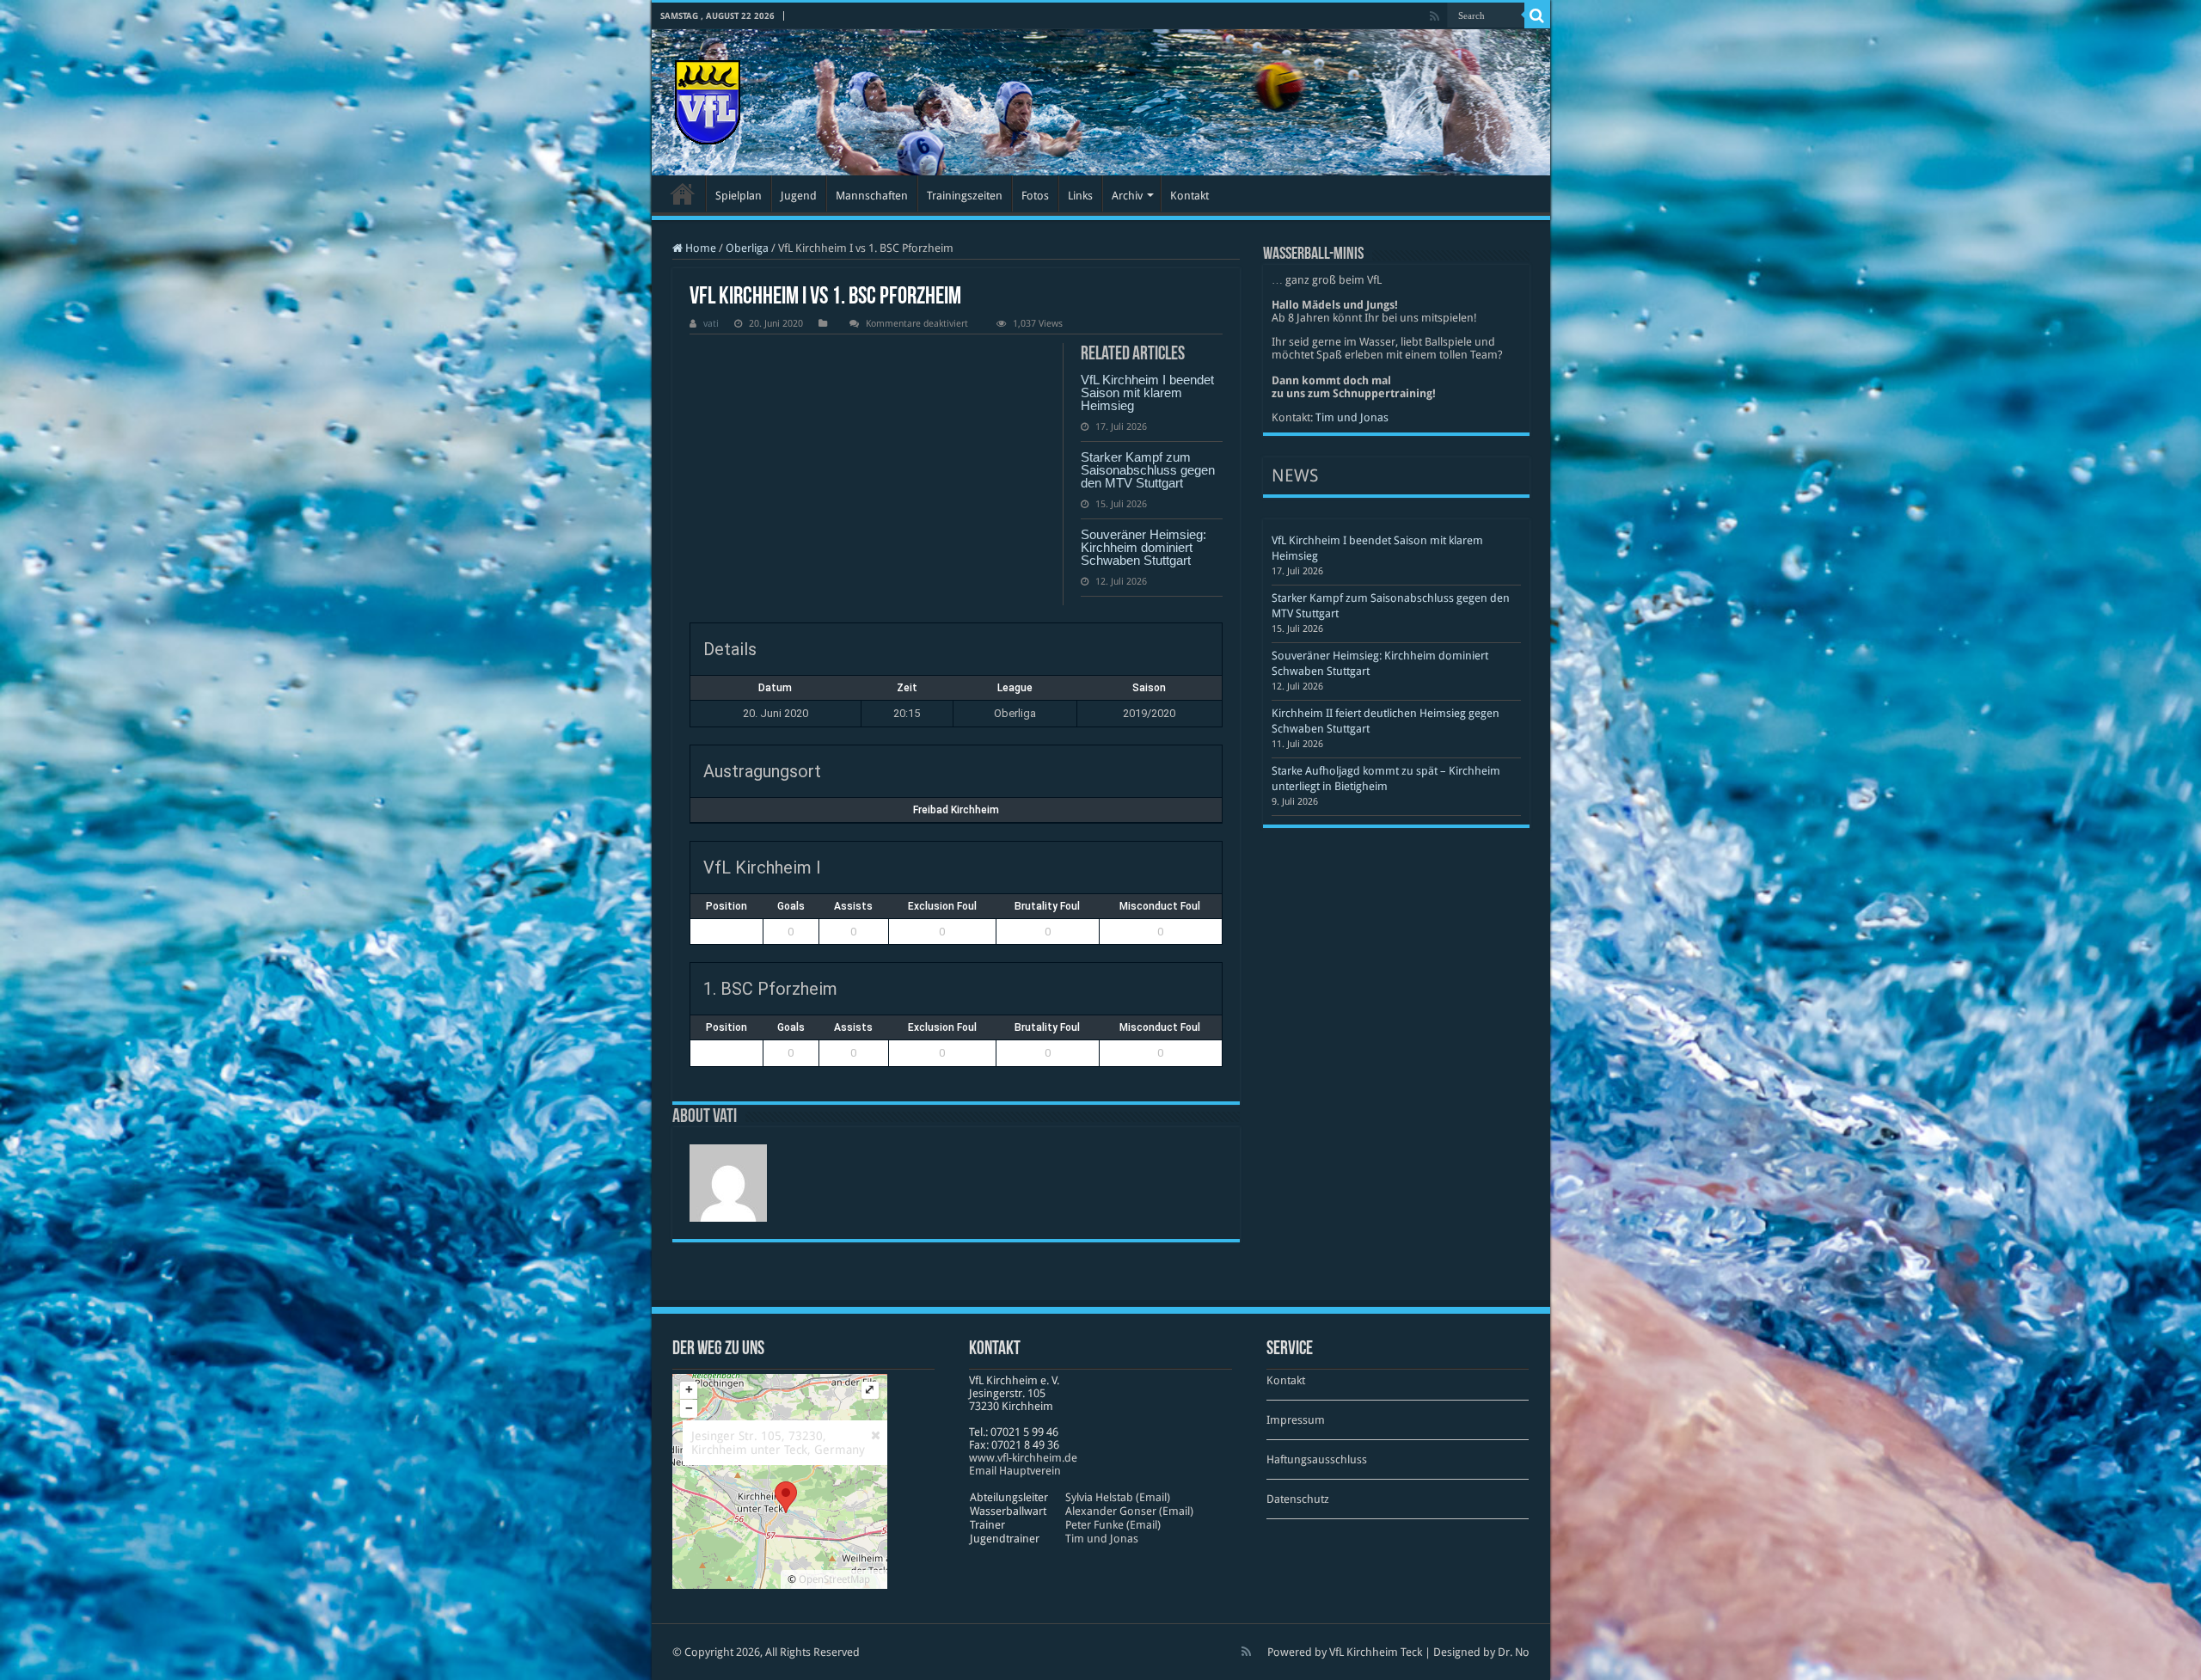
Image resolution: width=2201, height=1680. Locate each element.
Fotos (1035, 196)
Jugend (799, 196)
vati (711, 324)
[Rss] (1435, 16)
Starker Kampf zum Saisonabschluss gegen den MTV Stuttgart (1148, 470)
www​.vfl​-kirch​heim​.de (1023, 1458)
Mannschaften (872, 196)
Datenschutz (1298, 1499)
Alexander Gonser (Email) (1129, 1511)
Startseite (683, 193)
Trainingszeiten (965, 196)
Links (1080, 196)
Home (699, 248)
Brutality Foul (1047, 906)
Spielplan (739, 196)
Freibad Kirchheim (956, 810)
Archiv (1127, 196)
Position (727, 906)
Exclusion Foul (942, 906)
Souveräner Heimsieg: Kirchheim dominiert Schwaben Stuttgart (1143, 547)
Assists (853, 906)
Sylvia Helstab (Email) (1118, 1497)
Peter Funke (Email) (1113, 1525)
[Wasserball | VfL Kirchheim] (708, 99)
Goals (791, 906)
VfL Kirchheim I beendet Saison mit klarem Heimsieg (1147, 392)
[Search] (1537, 15)
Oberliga (747, 248)
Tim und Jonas (1352, 417)
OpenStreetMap (834, 1579)
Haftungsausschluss (1317, 1459)
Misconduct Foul (1160, 906)
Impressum (1296, 1420)
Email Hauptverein (1015, 1471)
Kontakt (1189, 196)
